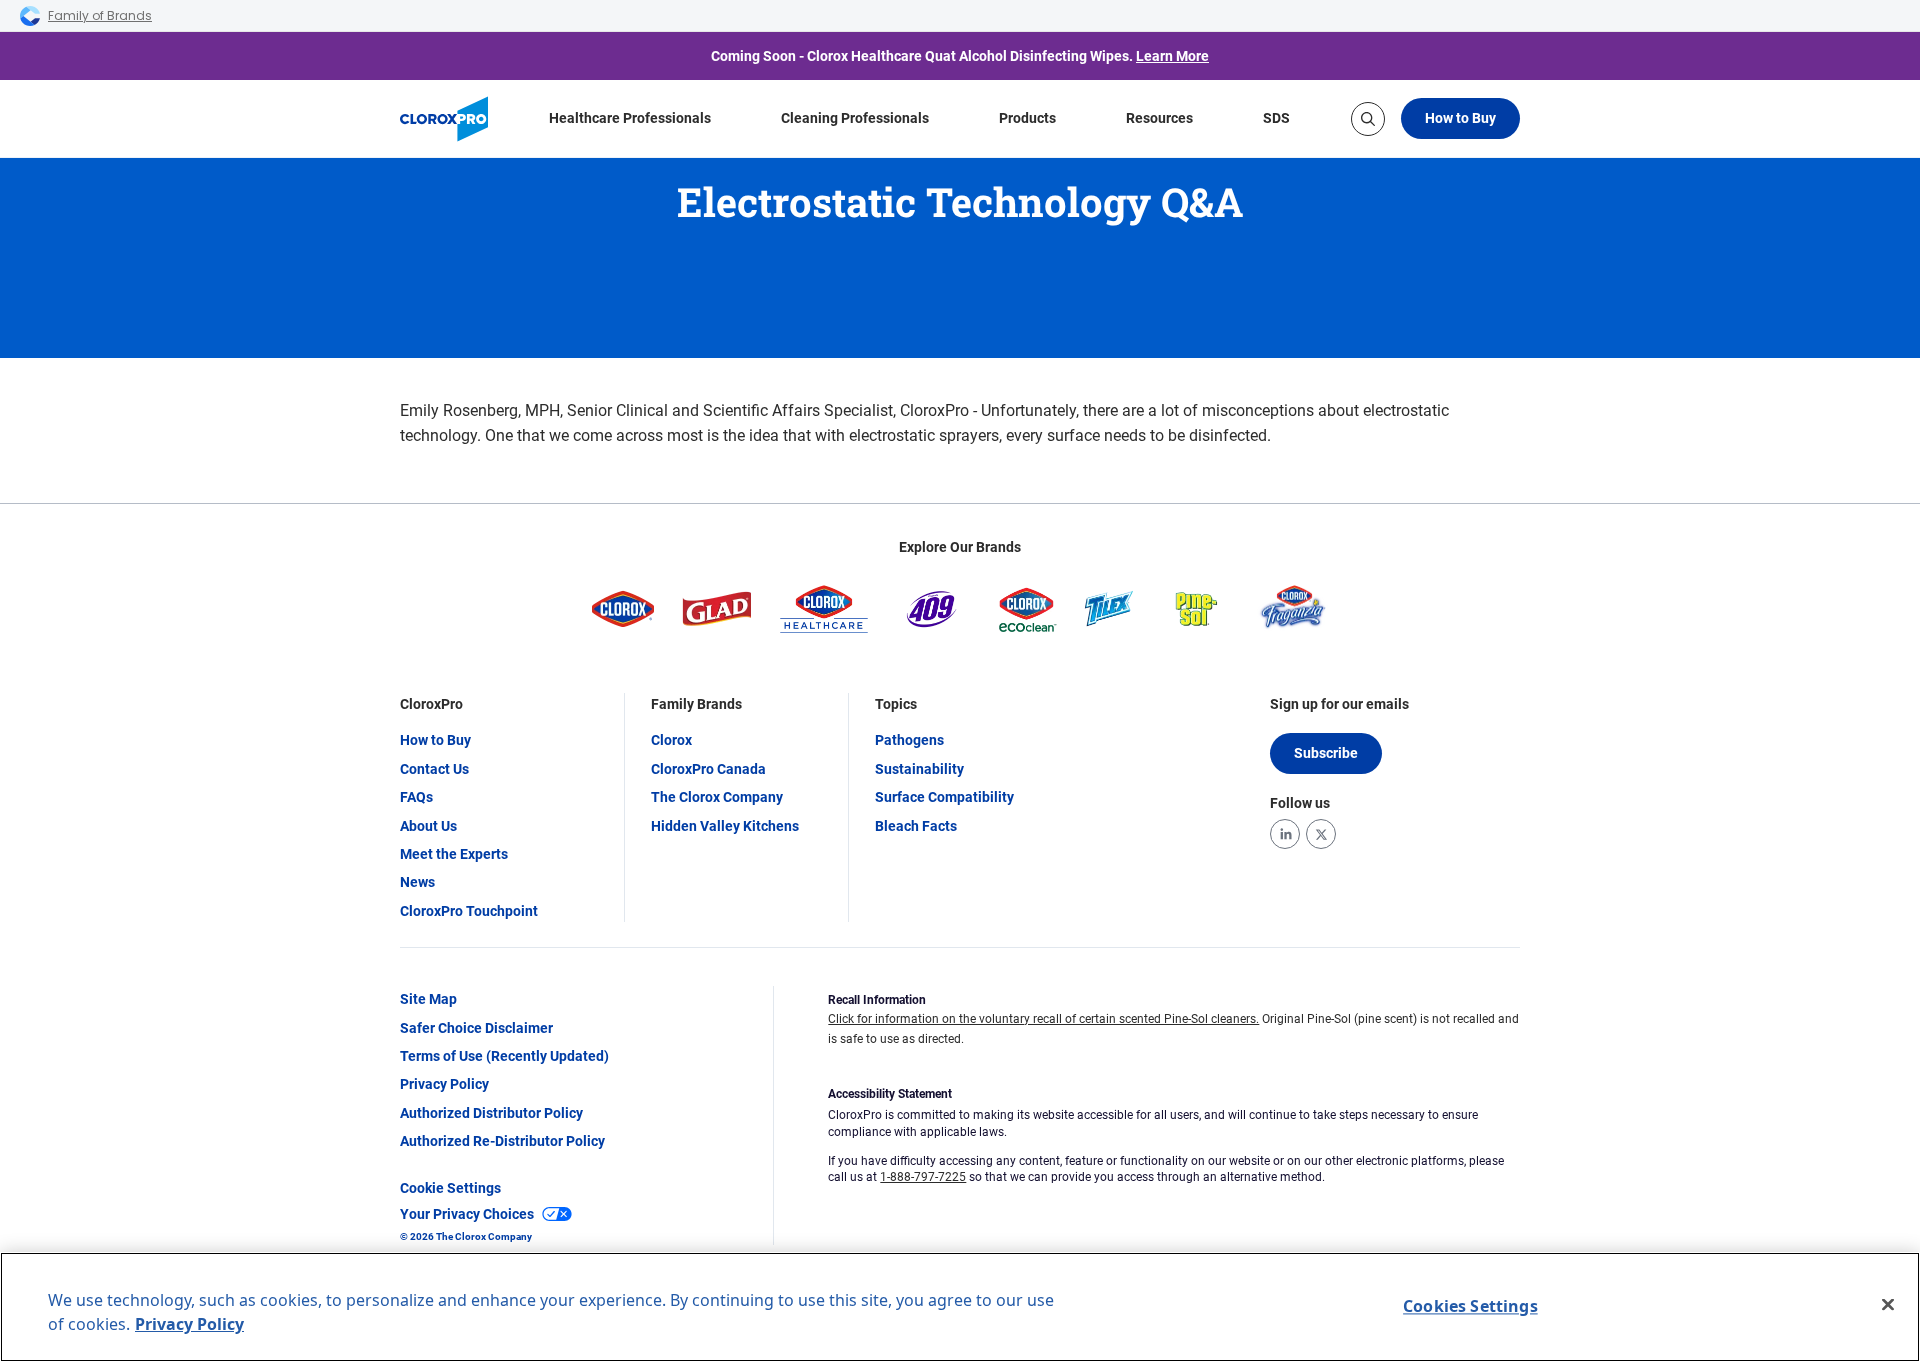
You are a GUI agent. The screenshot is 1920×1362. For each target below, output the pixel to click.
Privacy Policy (444, 1084)
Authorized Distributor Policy (491, 1113)
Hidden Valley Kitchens (725, 826)
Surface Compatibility (944, 797)
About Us (428, 826)
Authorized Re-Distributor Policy (502, 1141)
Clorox (671, 740)
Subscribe (1326, 753)
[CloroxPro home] (444, 119)
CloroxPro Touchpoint (469, 911)
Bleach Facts (916, 826)
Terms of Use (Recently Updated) (504, 1056)
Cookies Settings (1470, 1306)
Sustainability (919, 769)
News (417, 882)
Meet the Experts (454, 854)
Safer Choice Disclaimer (476, 1028)
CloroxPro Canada (708, 769)
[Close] (1888, 1305)
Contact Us (434, 769)
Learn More (1172, 56)
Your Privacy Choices (467, 1214)
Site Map (428, 999)
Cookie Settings (450, 1188)
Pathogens (909, 740)
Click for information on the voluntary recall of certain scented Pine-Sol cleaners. (1043, 1019)
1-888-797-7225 (923, 1177)
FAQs (416, 797)
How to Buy (1460, 118)
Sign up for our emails (1339, 704)
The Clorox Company (717, 797)
